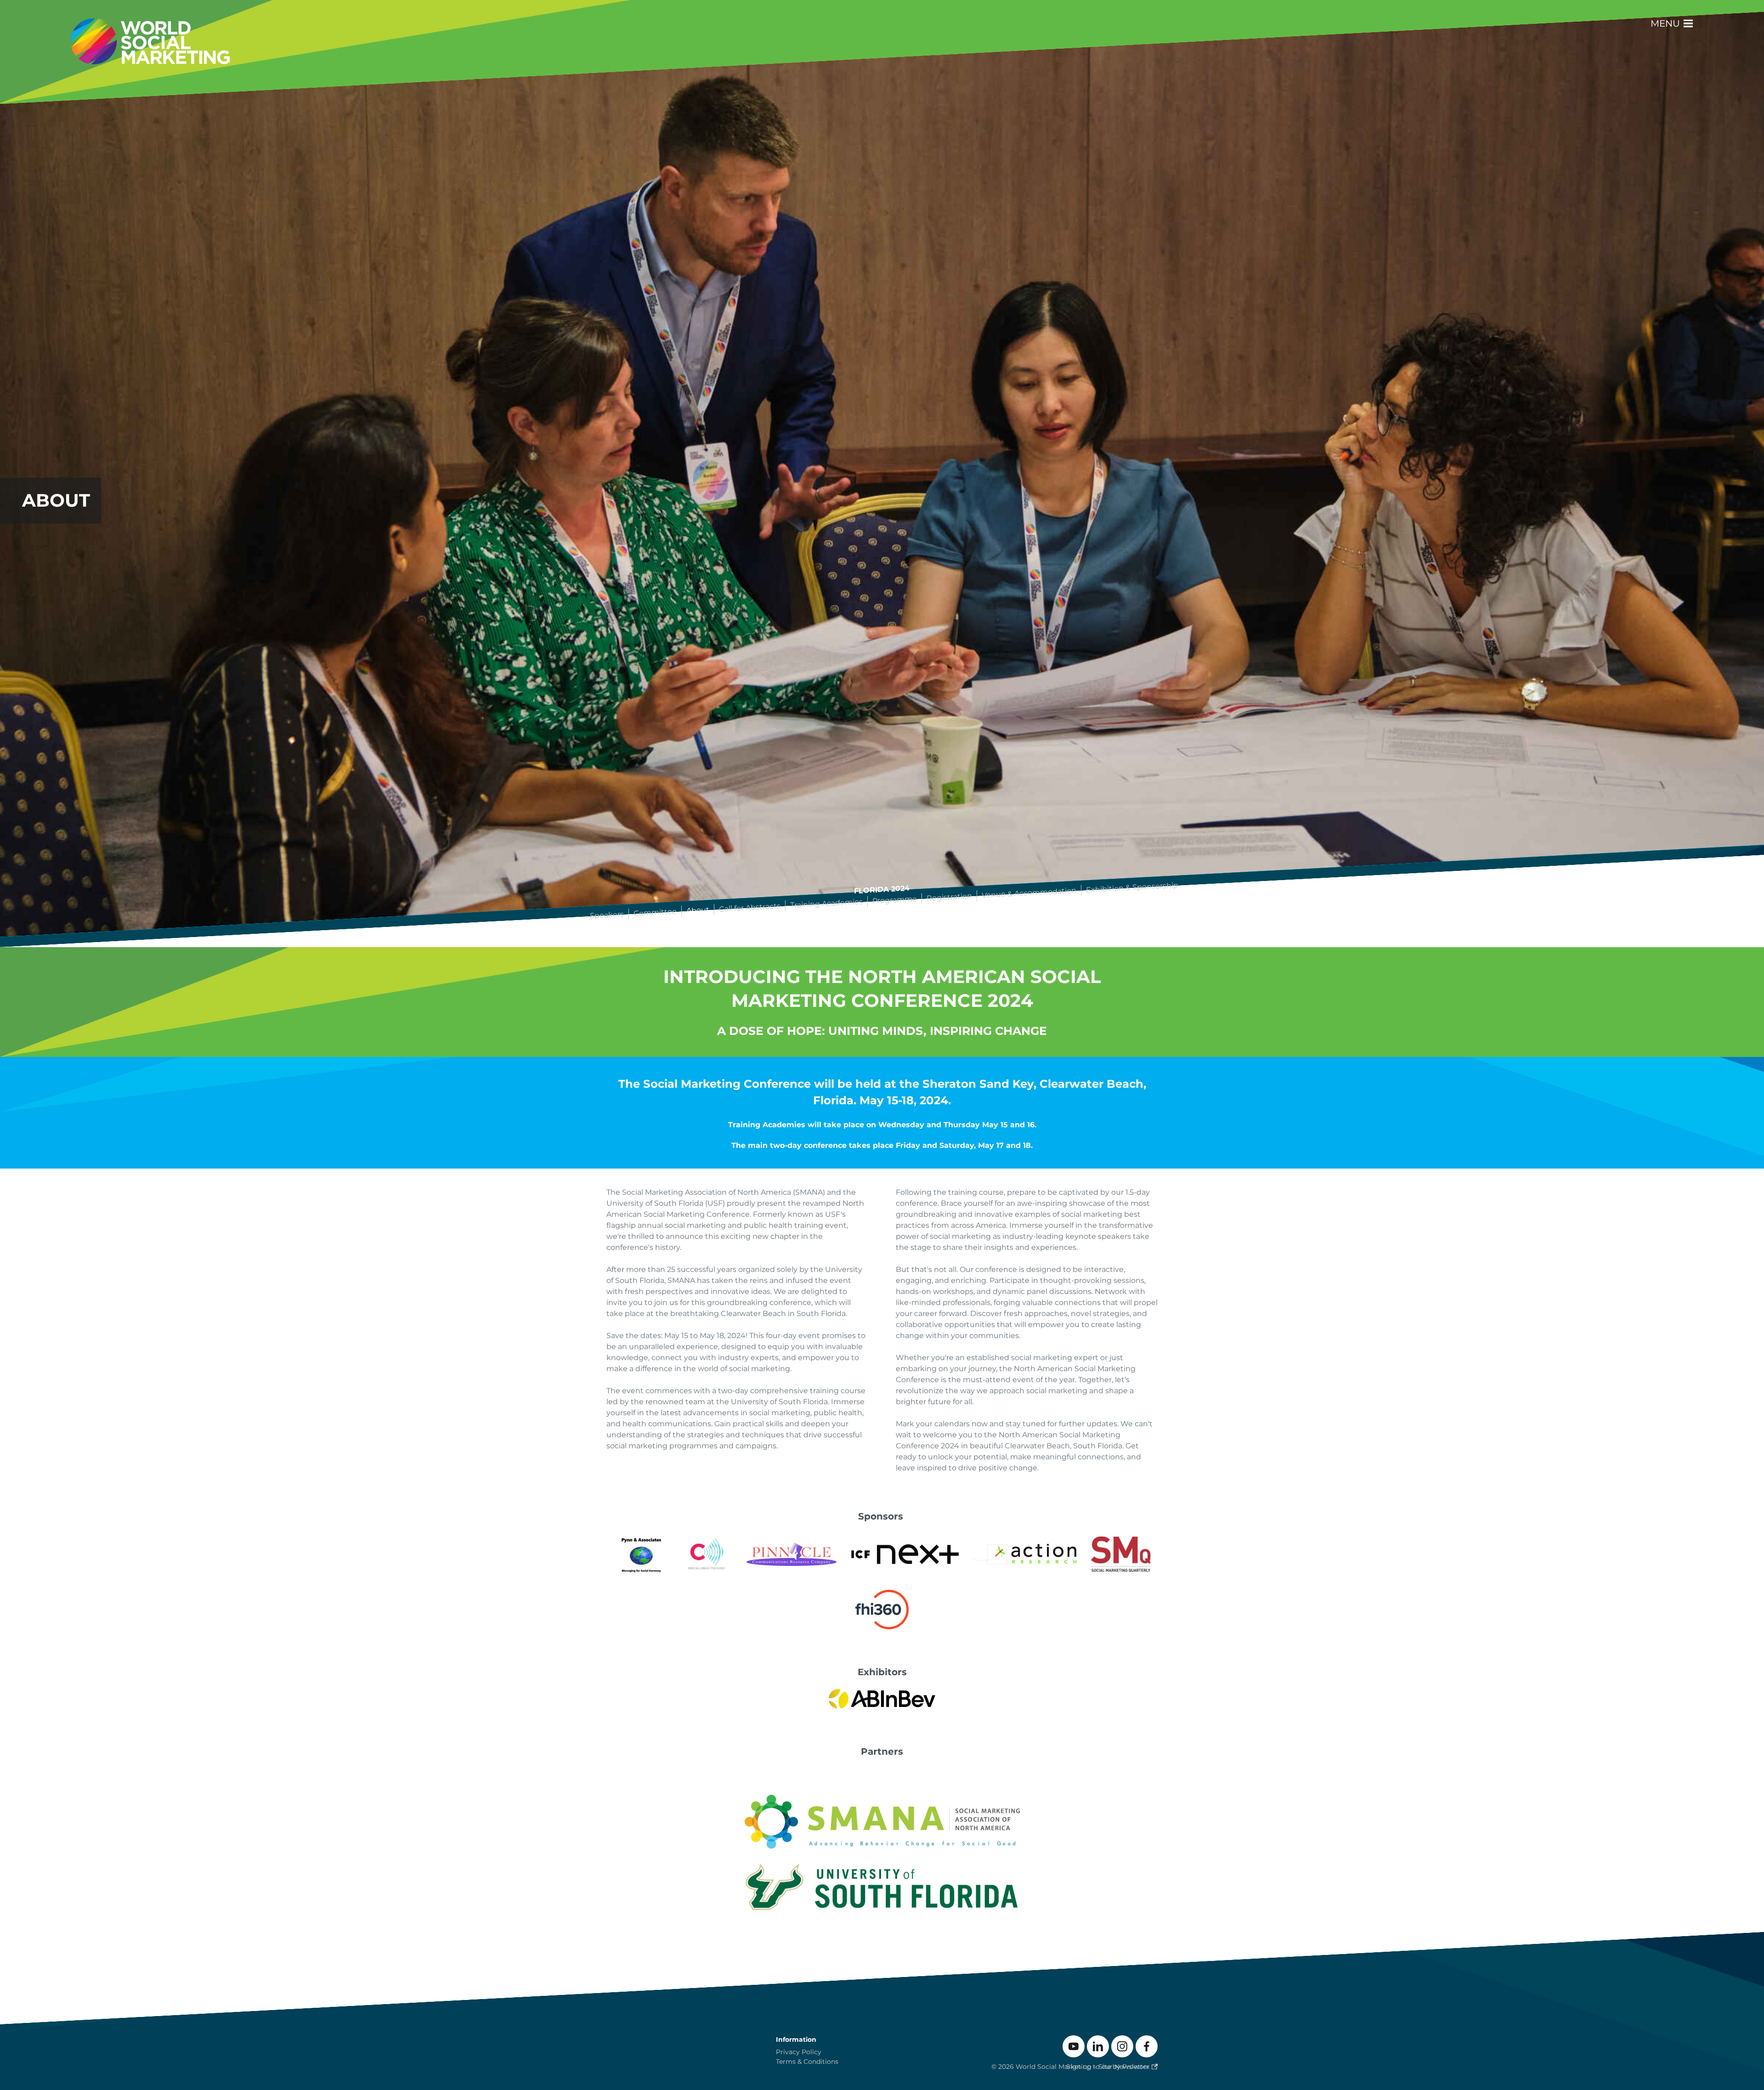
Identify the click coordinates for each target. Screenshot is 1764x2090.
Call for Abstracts (750, 908)
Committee (656, 913)
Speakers (607, 915)
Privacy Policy (799, 2052)
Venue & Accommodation (1029, 893)
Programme (895, 900)
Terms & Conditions (807, 2062)
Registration (950, 897)
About (698, 910)
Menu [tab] (1666, 23)
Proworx (1136, 2067)
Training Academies (827, 903)
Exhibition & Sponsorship (1133, 887)
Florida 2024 (882, 890)
